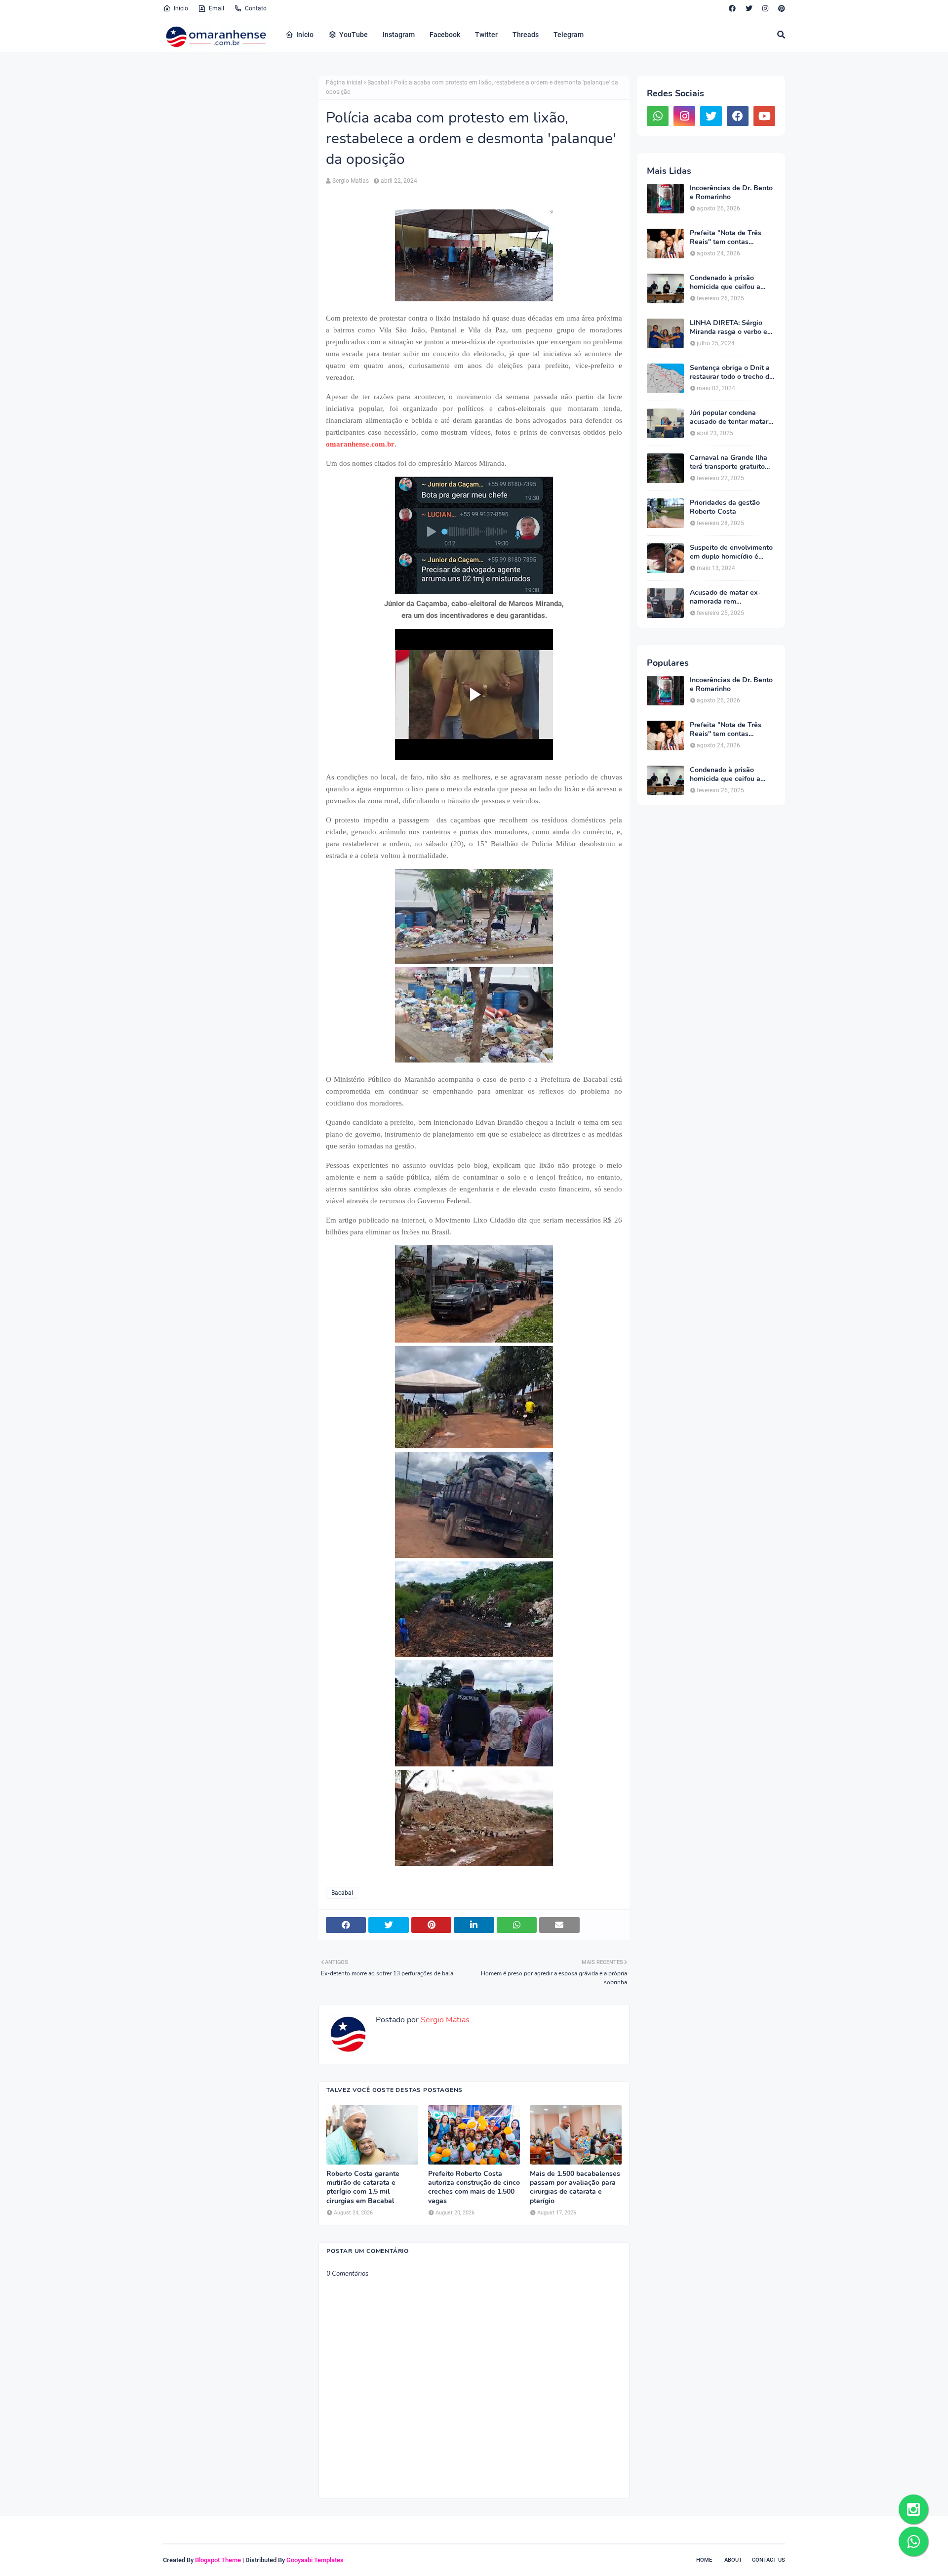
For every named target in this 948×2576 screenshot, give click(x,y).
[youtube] (764, 116)
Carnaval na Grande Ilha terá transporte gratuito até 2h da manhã (729, 462)
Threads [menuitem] (526, 35)
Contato (256, 8)
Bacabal (378, 82)
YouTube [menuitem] (354, 35)
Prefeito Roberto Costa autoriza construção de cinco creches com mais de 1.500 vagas (474, 2188)
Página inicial (344, 82)
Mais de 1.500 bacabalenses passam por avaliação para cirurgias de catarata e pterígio (575, 2188)
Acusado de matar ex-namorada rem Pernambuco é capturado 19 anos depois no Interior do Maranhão (731, 597)
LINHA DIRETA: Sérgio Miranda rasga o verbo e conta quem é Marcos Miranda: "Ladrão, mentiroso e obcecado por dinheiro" (731, 327)
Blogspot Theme (218, 2560)
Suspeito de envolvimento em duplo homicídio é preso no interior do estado (731, 552)
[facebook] (732, 8)
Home (704, 2560)
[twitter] (749, 8)
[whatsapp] (658, 116)
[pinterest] (780, 8)
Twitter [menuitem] (486, 35)
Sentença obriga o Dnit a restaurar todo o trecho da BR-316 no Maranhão (731, 372)
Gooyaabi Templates (315, 2560)
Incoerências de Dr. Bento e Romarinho (731, 193)
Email (217, 8)
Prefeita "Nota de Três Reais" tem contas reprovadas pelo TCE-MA (730, 238)
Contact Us (769, 2560)
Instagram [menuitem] (399, 35)
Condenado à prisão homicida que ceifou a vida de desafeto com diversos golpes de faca (728, 283)
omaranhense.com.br (360, 444)
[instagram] (765, 8)
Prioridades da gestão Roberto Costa (725, 507)
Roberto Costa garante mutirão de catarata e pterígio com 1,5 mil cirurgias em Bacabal (363, 2188)
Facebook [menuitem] (445, 35)
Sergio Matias (351, 181)
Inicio (181, 8)
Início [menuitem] (305, 35)
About (733, 2560)
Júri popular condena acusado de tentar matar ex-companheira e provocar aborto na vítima (731, 417)
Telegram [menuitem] (569, 35)
